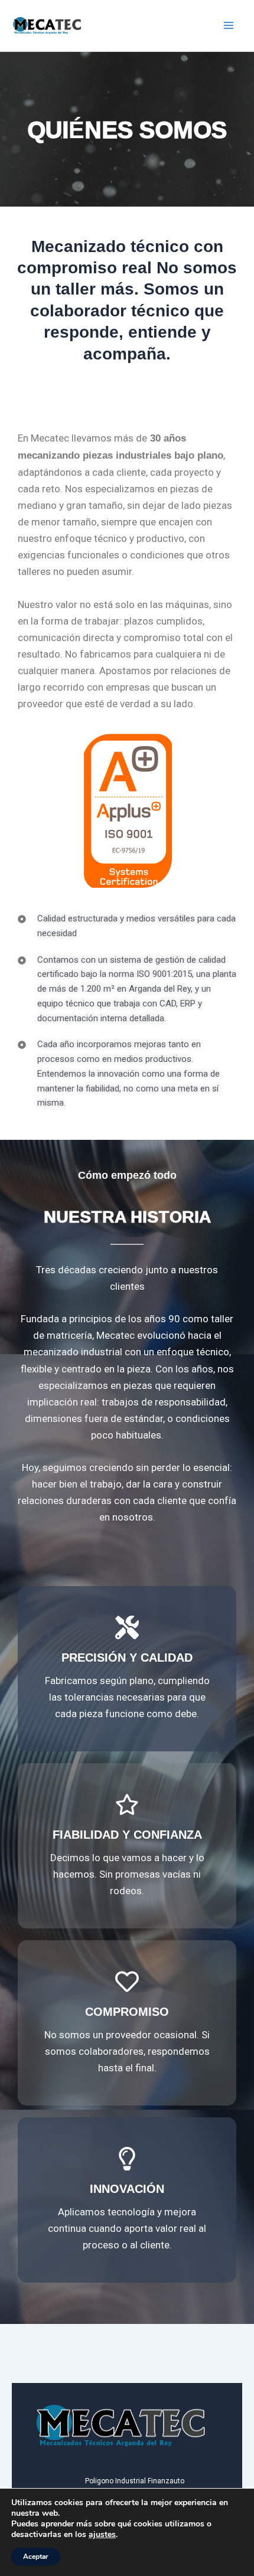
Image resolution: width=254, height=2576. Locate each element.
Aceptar (36, 2557)
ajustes (102, 2535)
